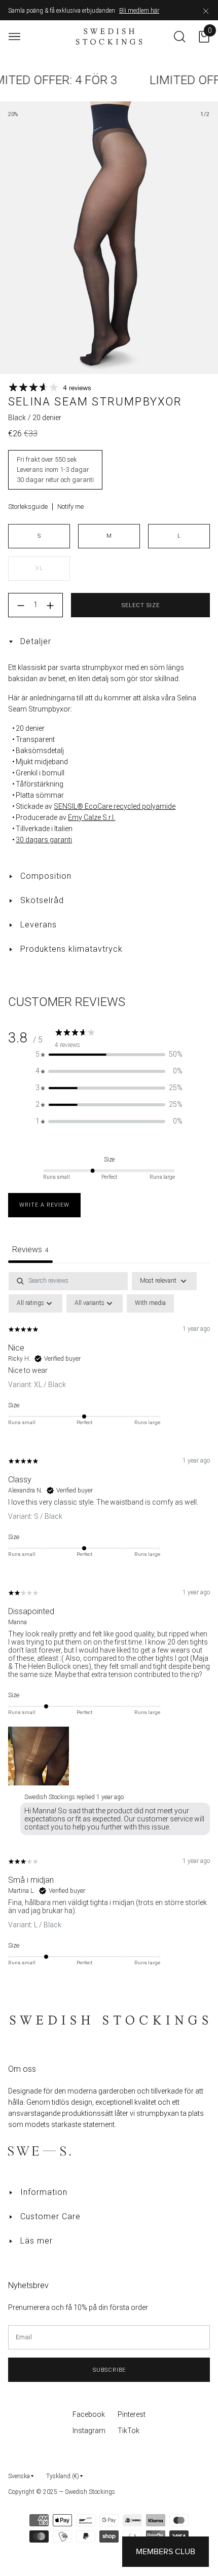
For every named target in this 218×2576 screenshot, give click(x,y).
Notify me (70, 507)
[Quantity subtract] (21, 606)
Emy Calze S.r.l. (92, 817)
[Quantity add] (50, 606)
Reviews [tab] (30, 1249)
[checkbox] (150, 1303)
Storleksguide (28, 507)
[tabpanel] (109, 1626)
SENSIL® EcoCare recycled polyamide (115, 806)
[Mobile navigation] (14, 37)
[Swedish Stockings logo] (109, 36)
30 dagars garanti (44, 840)
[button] (109, 1054)
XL (39, 568)
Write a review (44, 1205)
